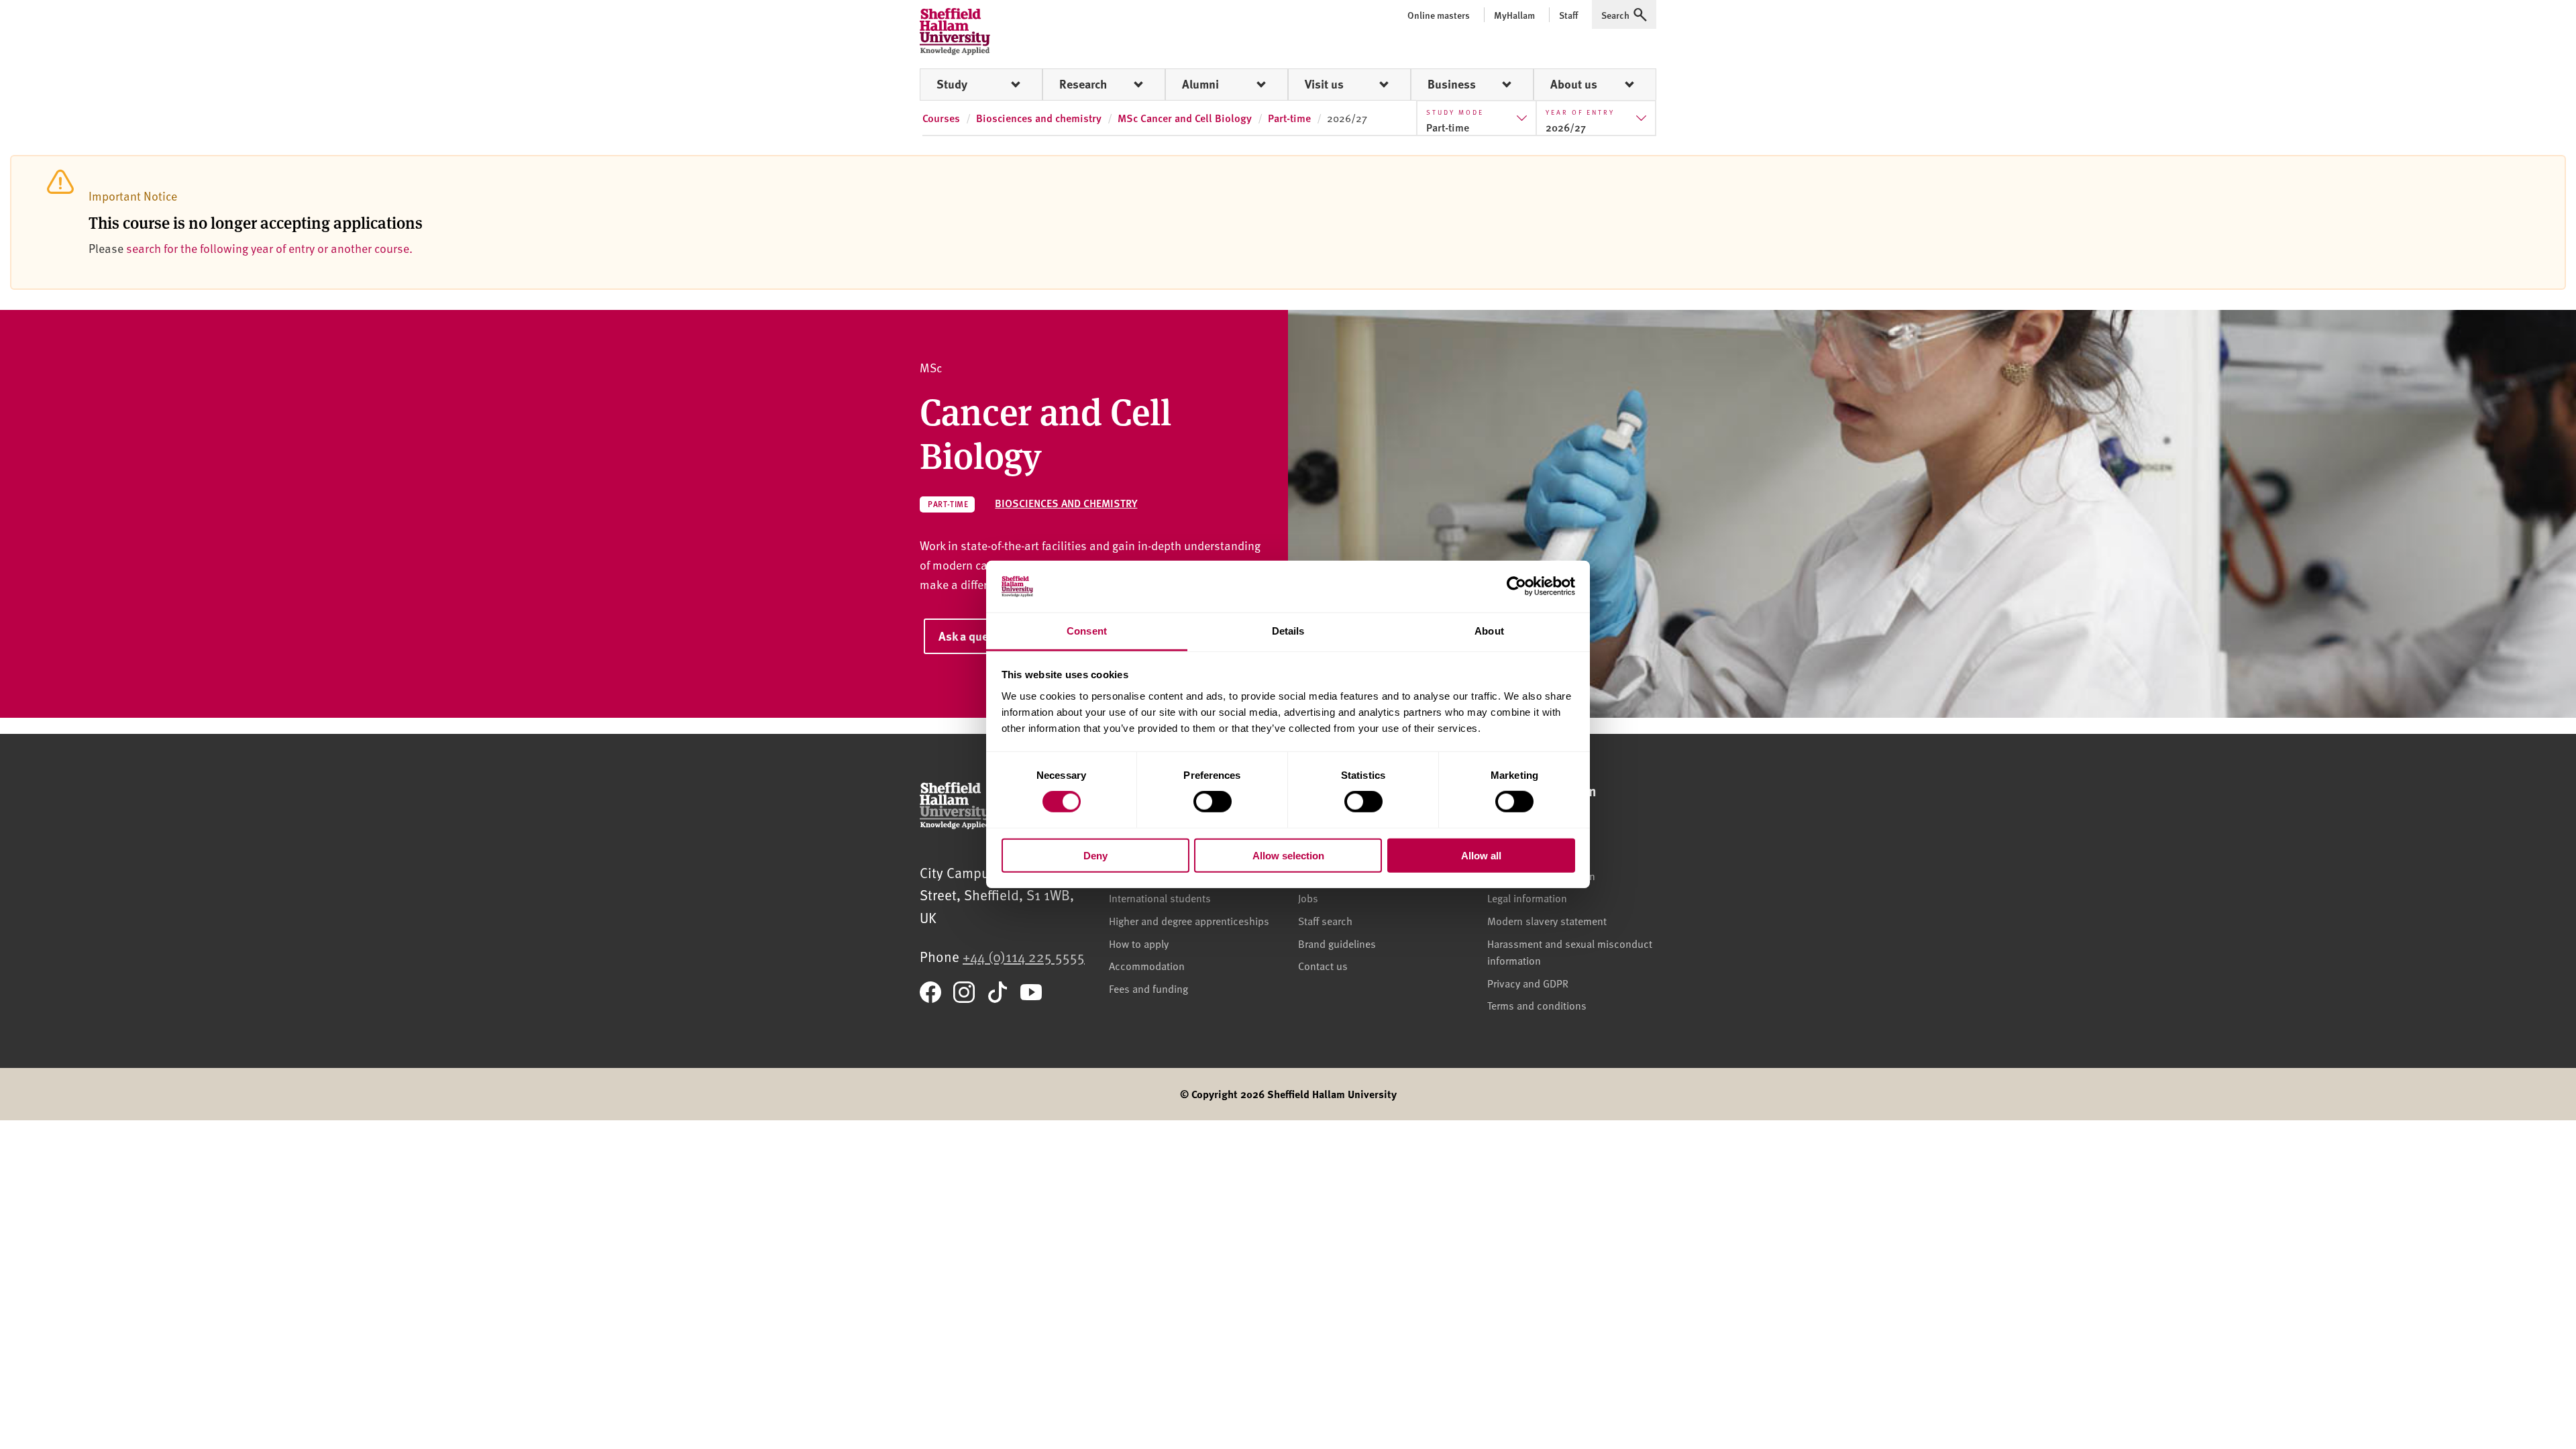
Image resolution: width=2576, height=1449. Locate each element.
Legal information (1527, 898)
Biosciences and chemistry (1066, 503)
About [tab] (1489, 631)
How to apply (1139, 943)
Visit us (1324, 84)
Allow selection (1288, 855)
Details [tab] (1288, 631)
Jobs (1308, 898)
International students (1160, 898)
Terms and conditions (1537, 1005)
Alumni (1200, 84)
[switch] (1213, 802)
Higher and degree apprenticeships (1189, 920)
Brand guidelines (1337, 943)
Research (1083, 84)
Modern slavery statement (1547, 920)
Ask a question (977, 636)
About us (1574, 84)
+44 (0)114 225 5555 (1024, 956)
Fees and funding (1148, 988)
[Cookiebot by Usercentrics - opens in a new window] (1516, 586)
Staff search (1325, 920)
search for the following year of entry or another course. (269, 248)
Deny (1095, 855)
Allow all (1481, 855)
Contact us (1323, 965)
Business (1452, 84)
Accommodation (1147, 965)
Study (952, 84)
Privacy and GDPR (1528, 983)
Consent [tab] (1087, 631)
